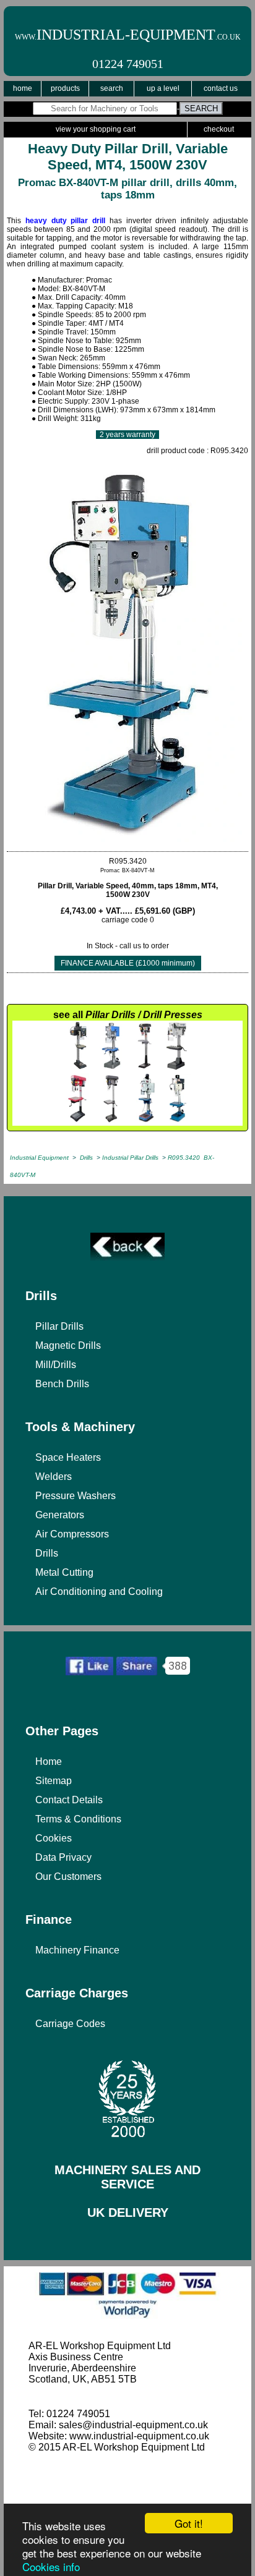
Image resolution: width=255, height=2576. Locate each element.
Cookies (54, 1838)
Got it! (189, 2523)
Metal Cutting (64, 1572)
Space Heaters (68, 1457)
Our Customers (68, 1877)
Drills (41, 1296)
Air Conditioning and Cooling (99, 1592)
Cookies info (51, 2566)
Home (23, 88)
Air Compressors (72, 1534)
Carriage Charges (77, 1993)
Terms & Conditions (78, 1819)
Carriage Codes (70, 2024)
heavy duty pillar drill (65, 221)
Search (112, 88)
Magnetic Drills (68, 1345)
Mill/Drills (56, 1365)
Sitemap (54, 1781)
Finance (49, 1919)
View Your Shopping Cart (96, 129)
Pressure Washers (76, 1496)
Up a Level (163, 88)
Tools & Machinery (80, 1427)
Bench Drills (62, 1384)
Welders (54, 1477)
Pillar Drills (59, 1326)
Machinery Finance (77, 1950)
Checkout (219, 129)
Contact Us (221, 88)
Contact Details (69, 1800)
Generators (60, 1515)
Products (65, 88)
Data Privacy (63, 1857)
